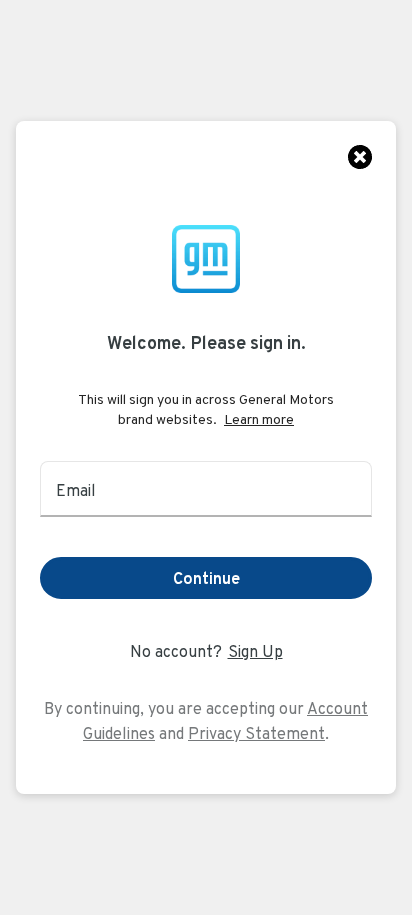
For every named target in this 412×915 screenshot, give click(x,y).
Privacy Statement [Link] (256, 733)
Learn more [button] (259, 419)
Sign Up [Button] (255, 651)
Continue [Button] (206, 578)
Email (76, 490)
